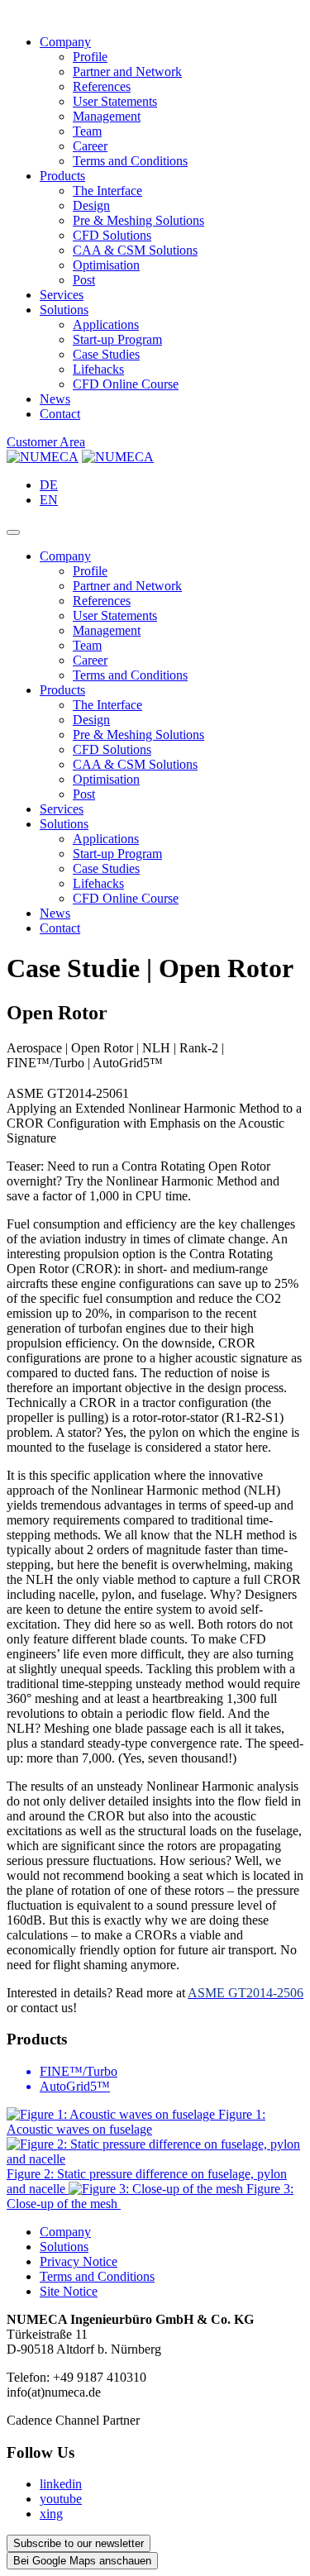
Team (87, 131)
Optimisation (106, 265)
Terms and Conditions (130, 161)
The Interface (107, 191)
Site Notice (69, 2291)
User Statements (115, 101)
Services (62, 295)
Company (65, 42)
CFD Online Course (126, 384)
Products (62, 176)
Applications (106, 324)
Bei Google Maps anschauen (82, 2561)
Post (84, 280)
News (55, 399)
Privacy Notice (79, 2261)
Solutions (64, 310)
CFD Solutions (112, 235)
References (102, 86)
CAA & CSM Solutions (135, 250)
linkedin (61, 2484)
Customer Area (46, 442)
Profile (90, 57)
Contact (60, 414)
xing (51, 2514)
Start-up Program (117, 339)
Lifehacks (98, 369)
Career (90, 146)
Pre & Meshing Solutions (138, 220)
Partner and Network (127, 72)
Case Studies (106, 354)
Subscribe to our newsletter (79, 2543)
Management (107, 116)
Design (91, 205)
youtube (61, 2499)
